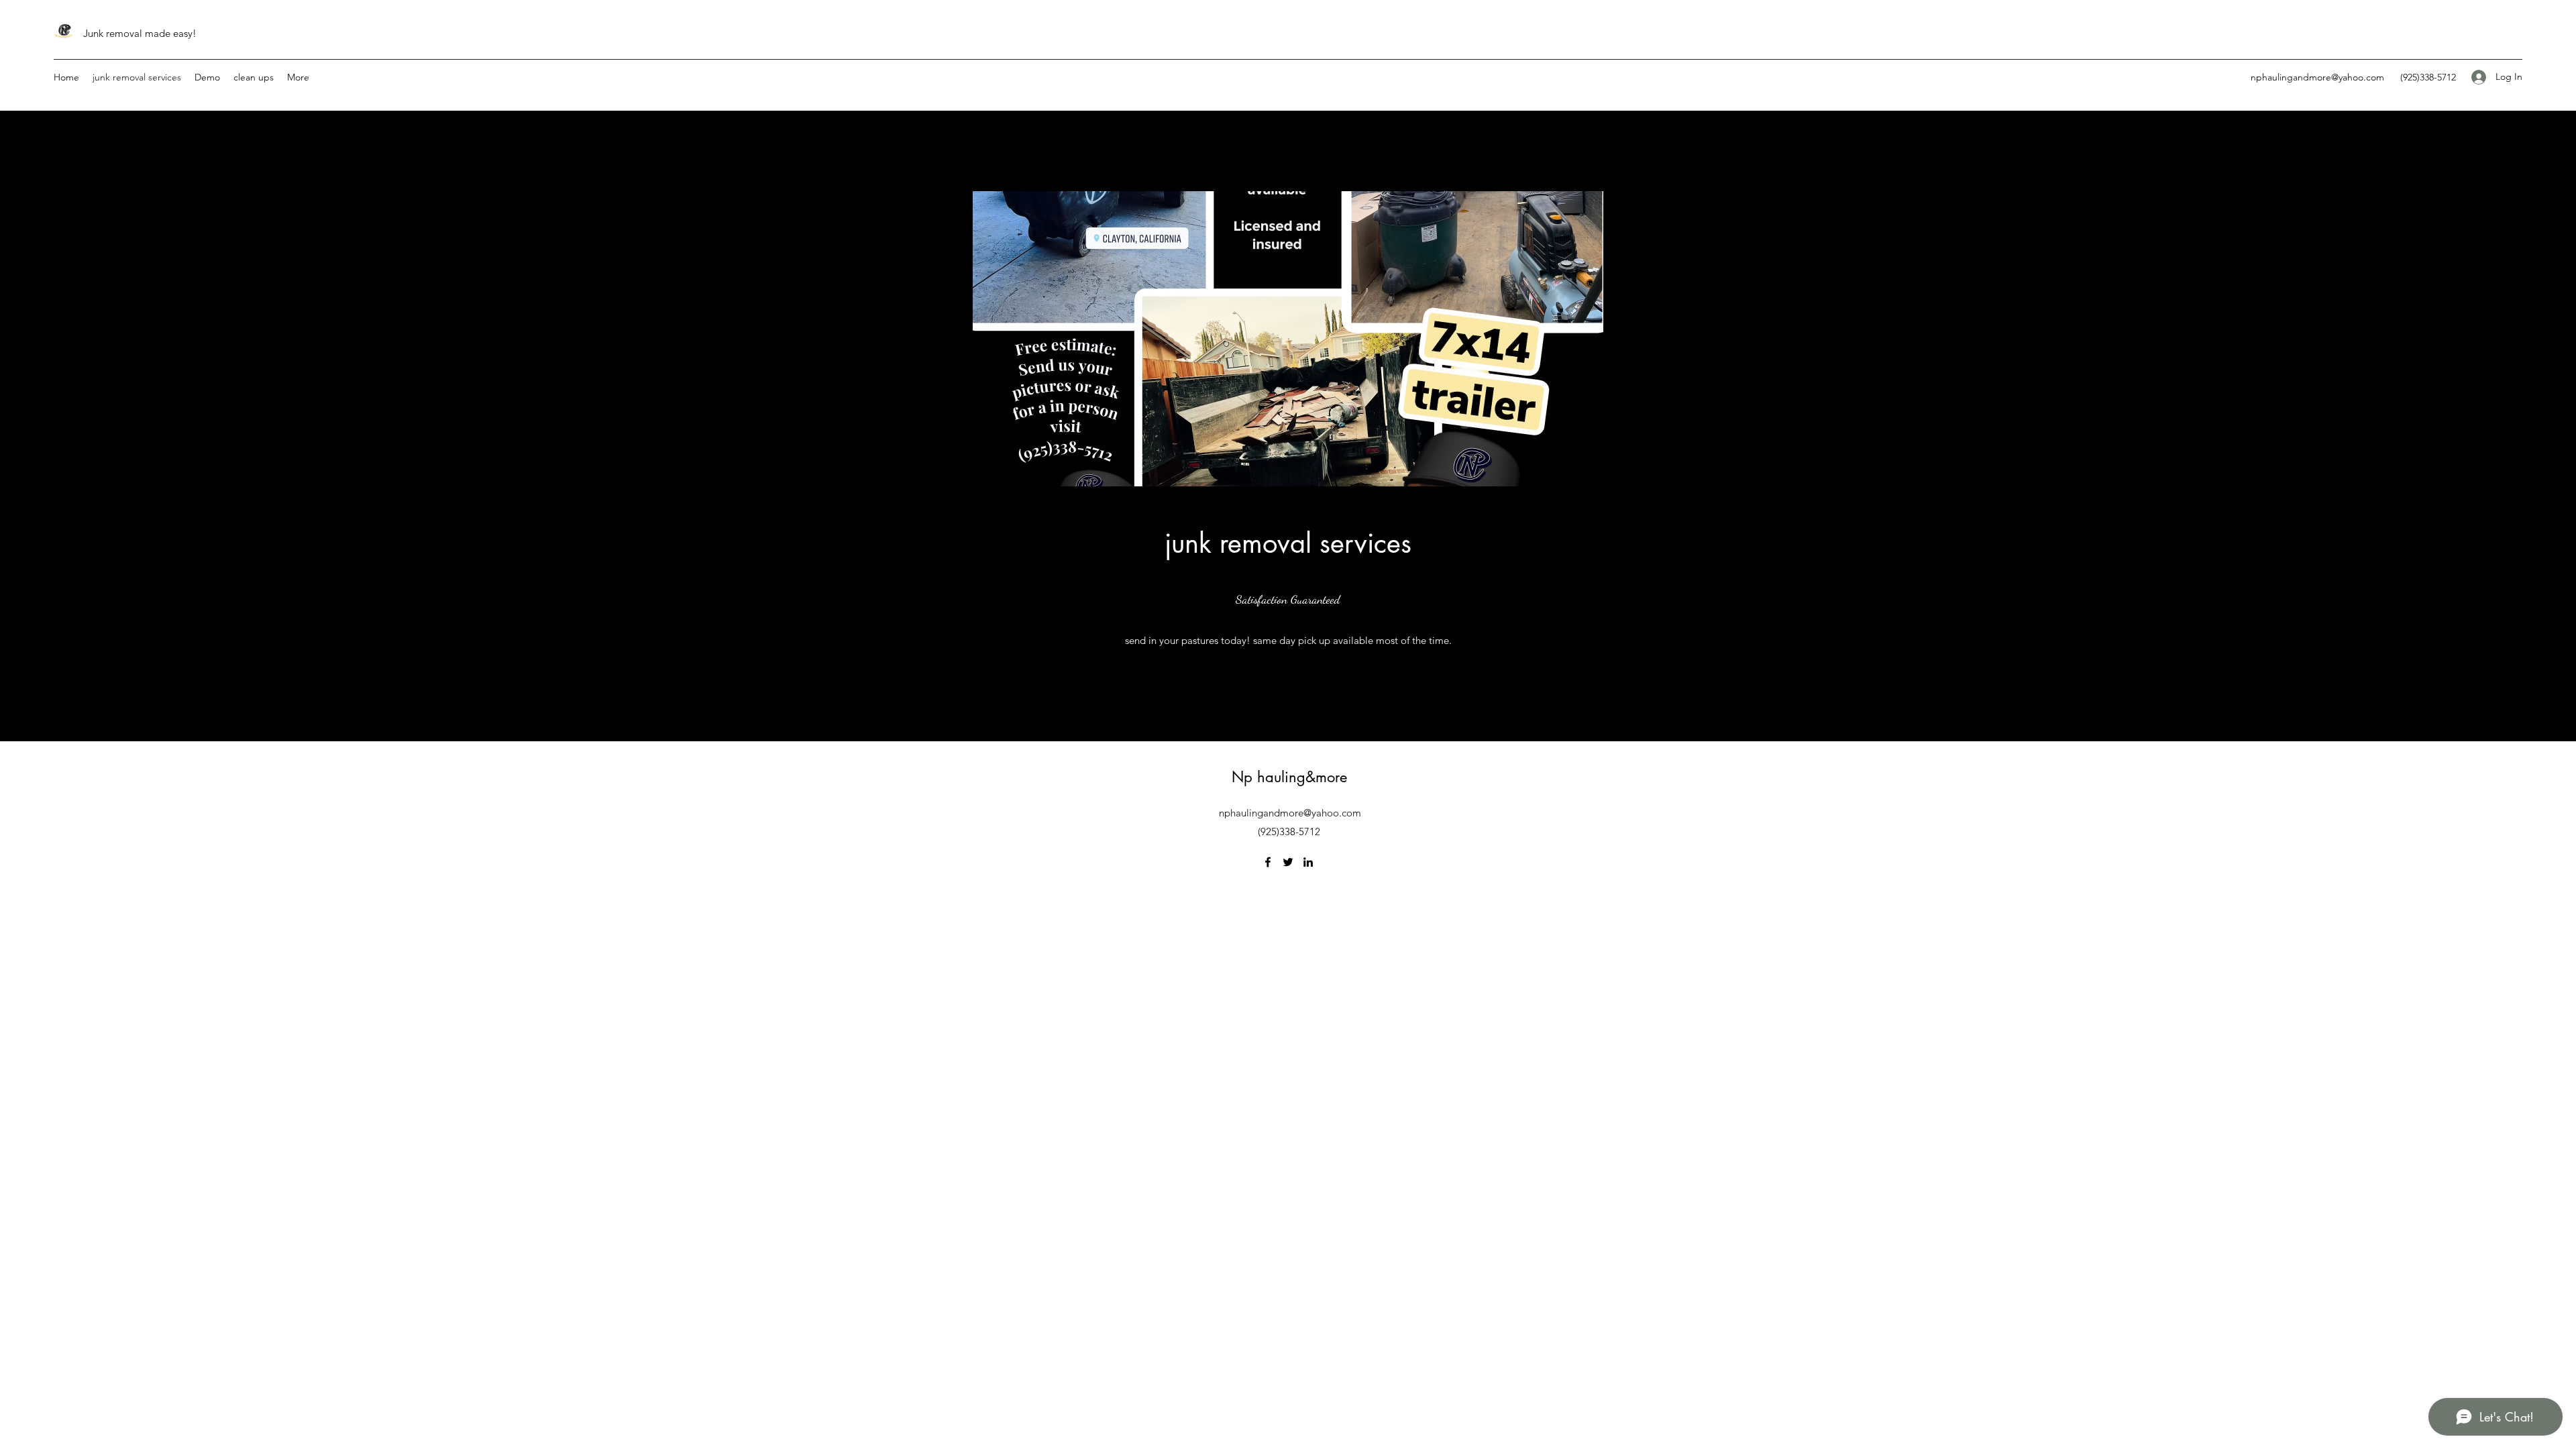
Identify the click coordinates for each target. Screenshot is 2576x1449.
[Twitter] (1288, 862)
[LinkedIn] (1308, 862)
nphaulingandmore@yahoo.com (2317, 77)
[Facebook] (1268, 862)
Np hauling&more (1289, 777)
